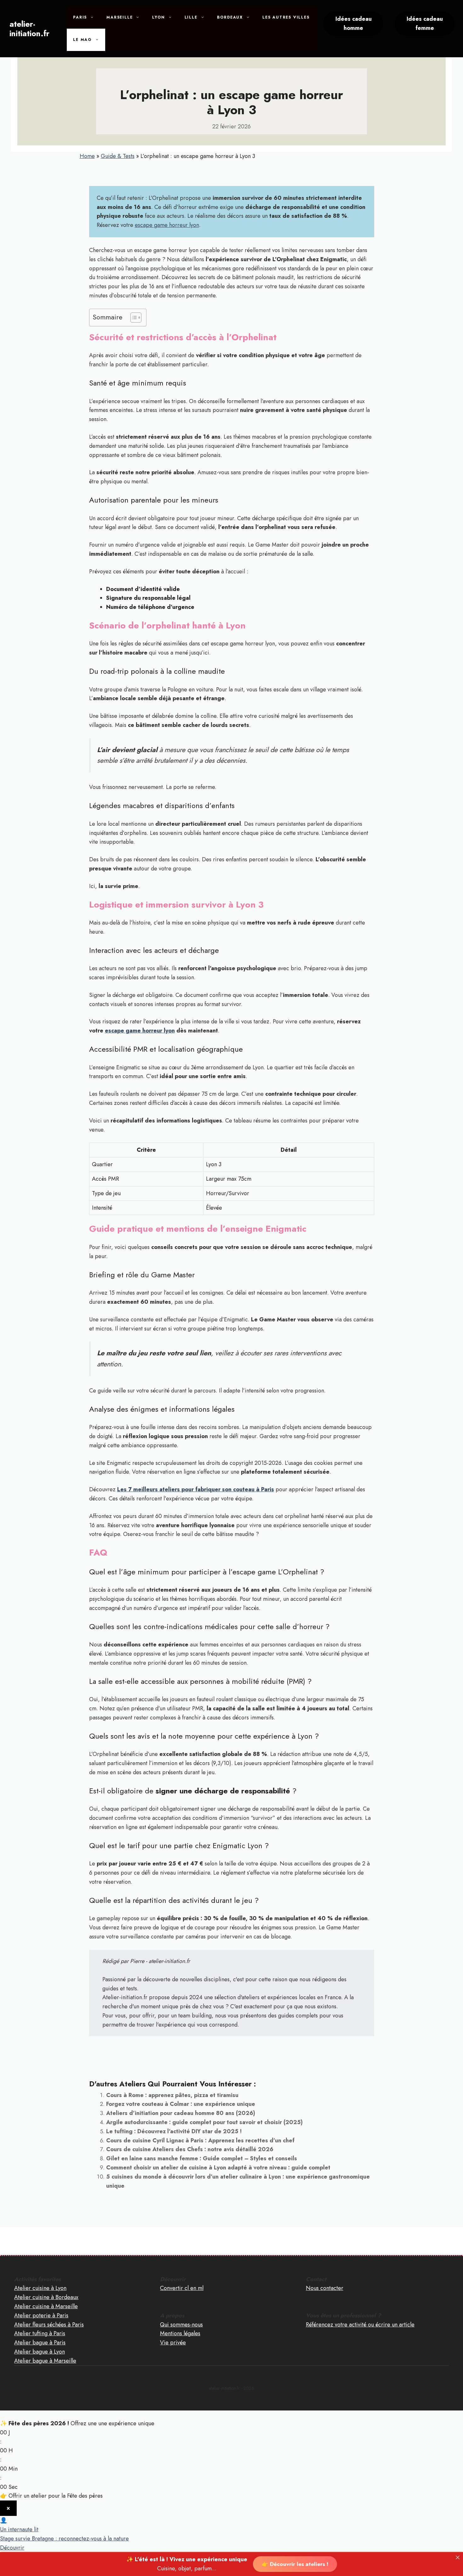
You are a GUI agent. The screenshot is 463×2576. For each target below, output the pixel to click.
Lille (191, 17)
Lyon (158, 17)
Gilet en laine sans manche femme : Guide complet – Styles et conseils (202, 2158)
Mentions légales (180, 2333)
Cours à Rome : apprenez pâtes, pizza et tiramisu (172, 2095)
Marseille (120, 17)
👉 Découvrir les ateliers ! (295, 2564)
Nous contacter (325, 2288)
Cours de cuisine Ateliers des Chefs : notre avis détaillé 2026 (190, 2149)
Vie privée (173, 2343)
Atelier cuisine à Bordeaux (46, 2297)
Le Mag (83, 40)
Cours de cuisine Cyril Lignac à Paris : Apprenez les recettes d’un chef (200, 2140)
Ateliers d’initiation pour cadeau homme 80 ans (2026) (181, 2113)
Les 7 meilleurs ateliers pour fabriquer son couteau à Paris (196, 1489)
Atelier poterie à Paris (41, 2315)
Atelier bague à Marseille (45, 2361)
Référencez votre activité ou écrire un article (360, 2325)
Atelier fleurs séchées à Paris (49, 2325)
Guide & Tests (118, 156)
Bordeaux (230, 17)
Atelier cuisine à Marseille (46, 2306)
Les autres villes (286, 17)
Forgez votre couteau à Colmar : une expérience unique (181, 2104)
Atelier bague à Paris (40, 2343)
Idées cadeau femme (425, 23)
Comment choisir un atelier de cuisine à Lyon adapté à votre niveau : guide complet (218, 2168)
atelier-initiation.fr (29, 29)
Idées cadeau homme (354, 23)
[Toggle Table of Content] (133, 318)
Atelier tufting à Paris (40, 2333)
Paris (80, 17)
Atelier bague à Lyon (40, 2352)
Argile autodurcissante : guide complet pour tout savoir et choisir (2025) (204, 2122)
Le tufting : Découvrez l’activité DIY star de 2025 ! (174, 2131)
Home (87, 156)
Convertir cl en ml (182, 2288)
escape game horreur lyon (167, 225)
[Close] (458, 2557)
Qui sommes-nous (181, 2325)
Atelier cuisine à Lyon (40, 2288)
